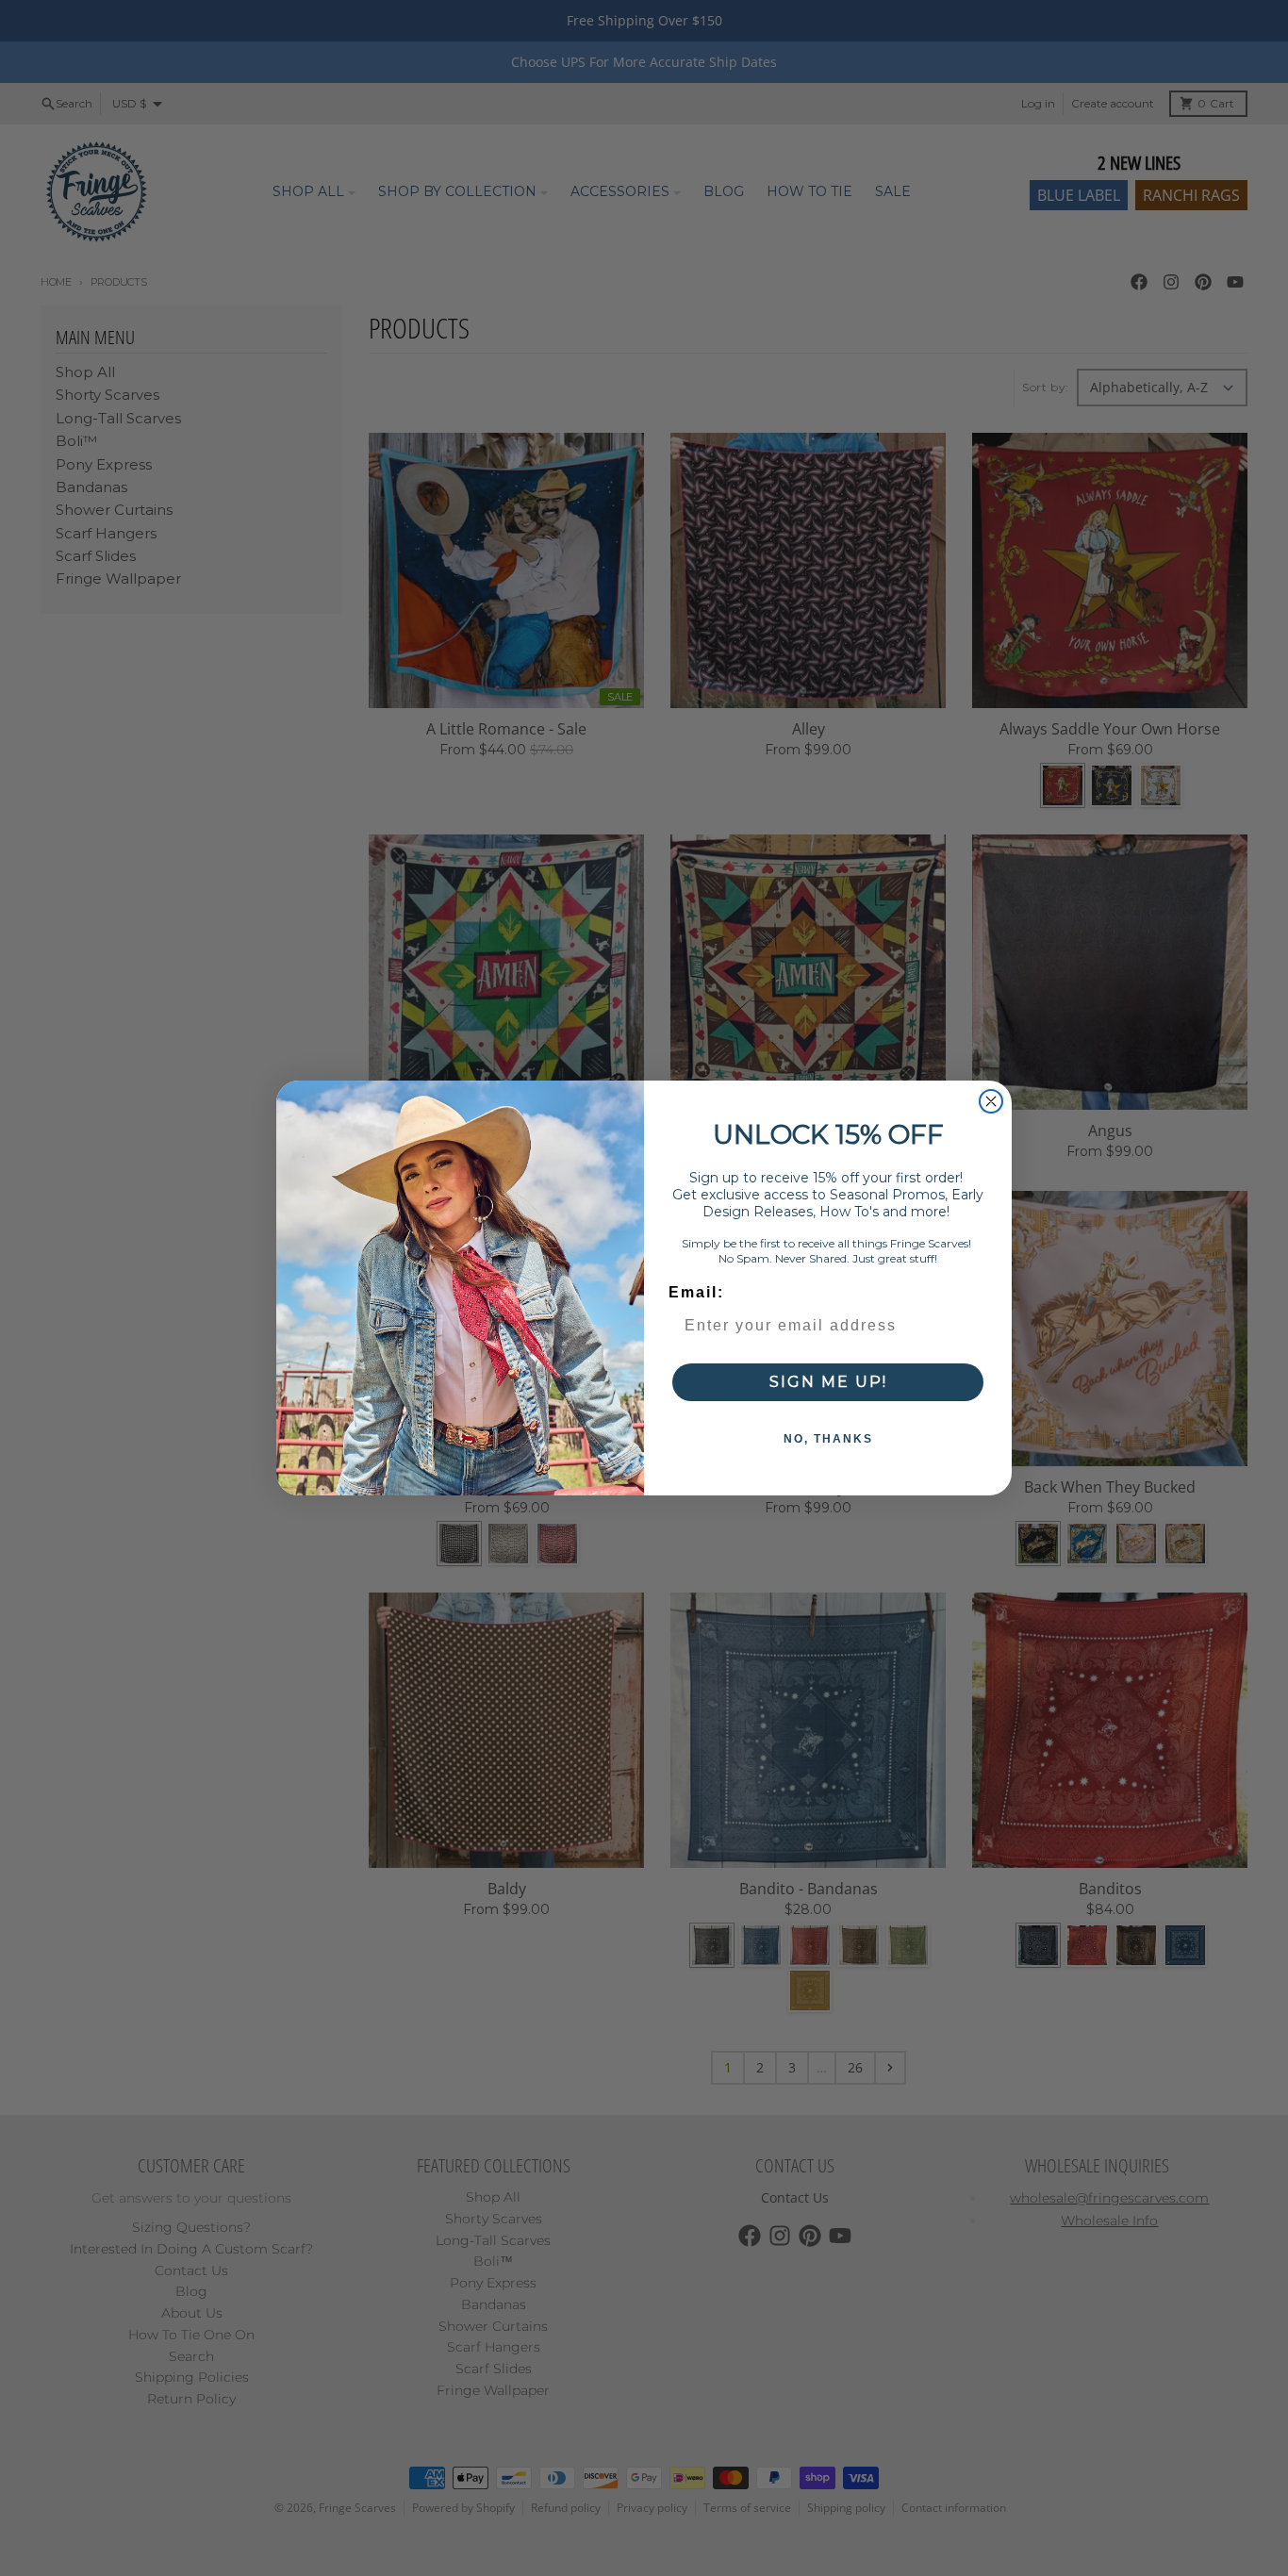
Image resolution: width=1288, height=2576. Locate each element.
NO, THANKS (828, 1439)
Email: (696, 1292)
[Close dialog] (991, 1101)
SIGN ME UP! (828, 1382)
